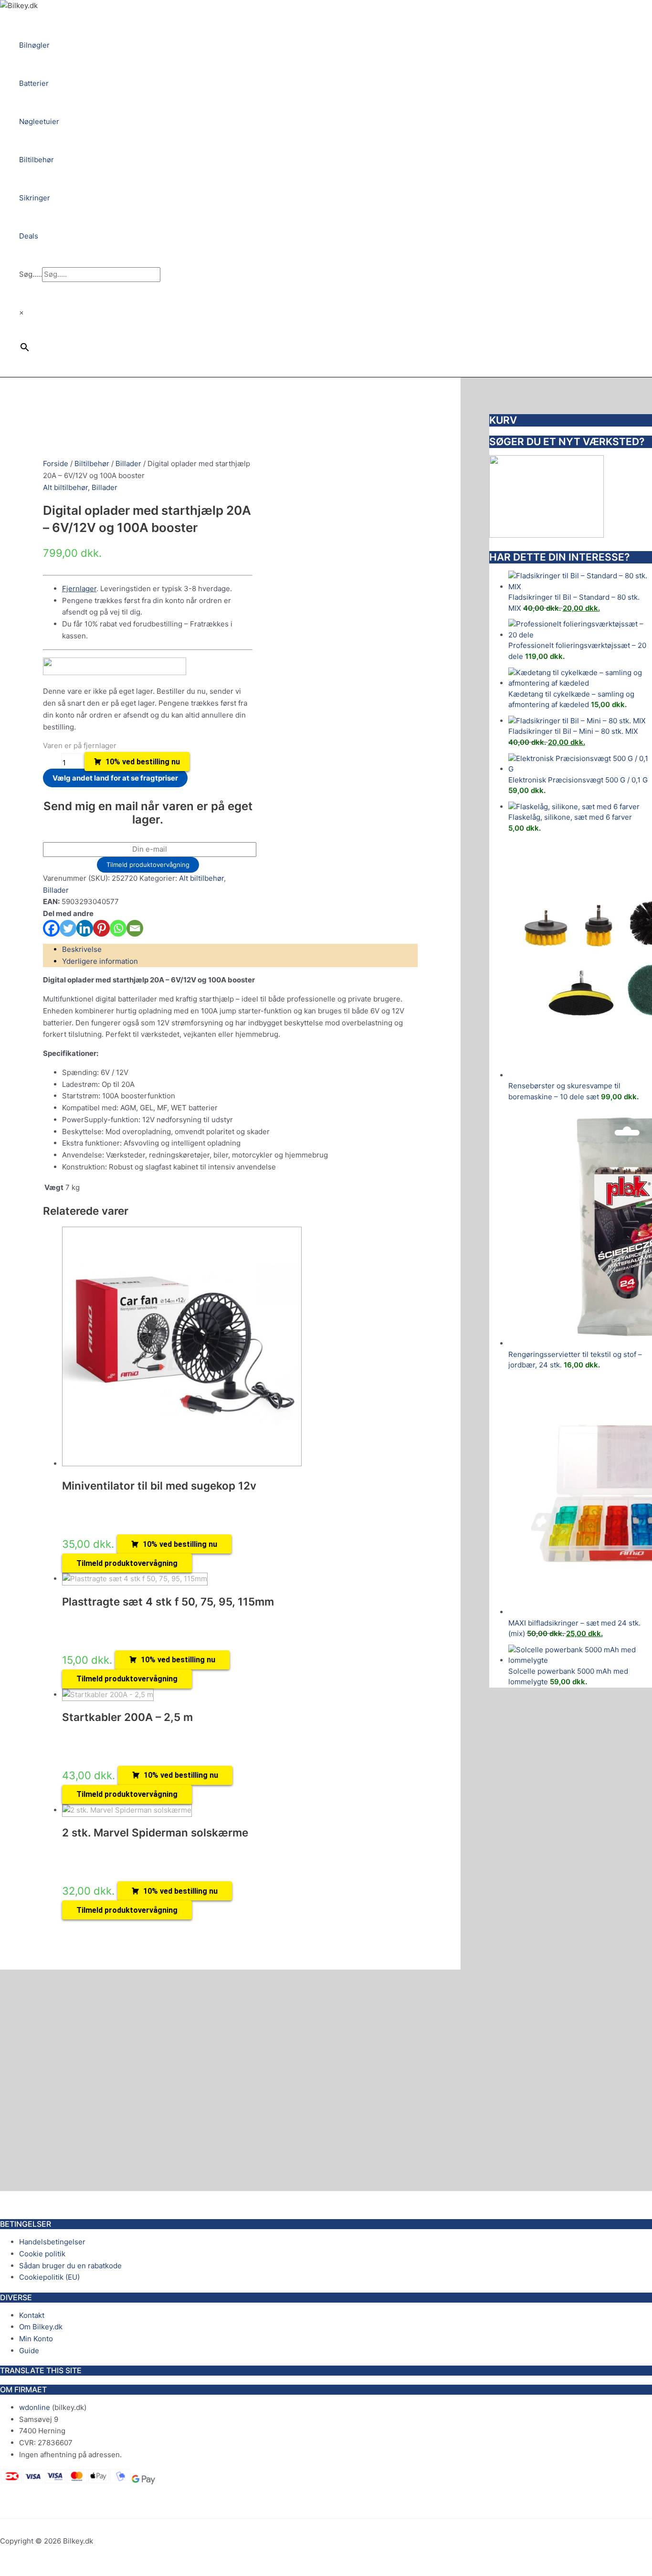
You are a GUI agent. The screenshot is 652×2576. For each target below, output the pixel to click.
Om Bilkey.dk (41, 2327)
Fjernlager (79, 589)
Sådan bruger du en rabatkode (70, 2266)
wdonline (35, 2407)
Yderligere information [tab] (100, 961)
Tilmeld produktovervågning (148, 865)
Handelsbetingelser (52, 2242)
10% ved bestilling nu (143, 762)
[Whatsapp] (118, 928)
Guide (29, 2351)
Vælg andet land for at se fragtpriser (115, 778)
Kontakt (32, 2315)
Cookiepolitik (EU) (49, 2277)
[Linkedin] (85, 928)
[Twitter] (68, 928)
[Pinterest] (101, 928)
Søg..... (31, 274)
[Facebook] (51, 928)
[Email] (135, 928)
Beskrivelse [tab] (82, 949)
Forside (56, 464)
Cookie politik (42, 2254)
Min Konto (36, 2339)
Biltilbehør (92, 464)
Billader (128, 464)
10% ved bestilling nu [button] (180, 1544)
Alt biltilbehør (65, 487)
